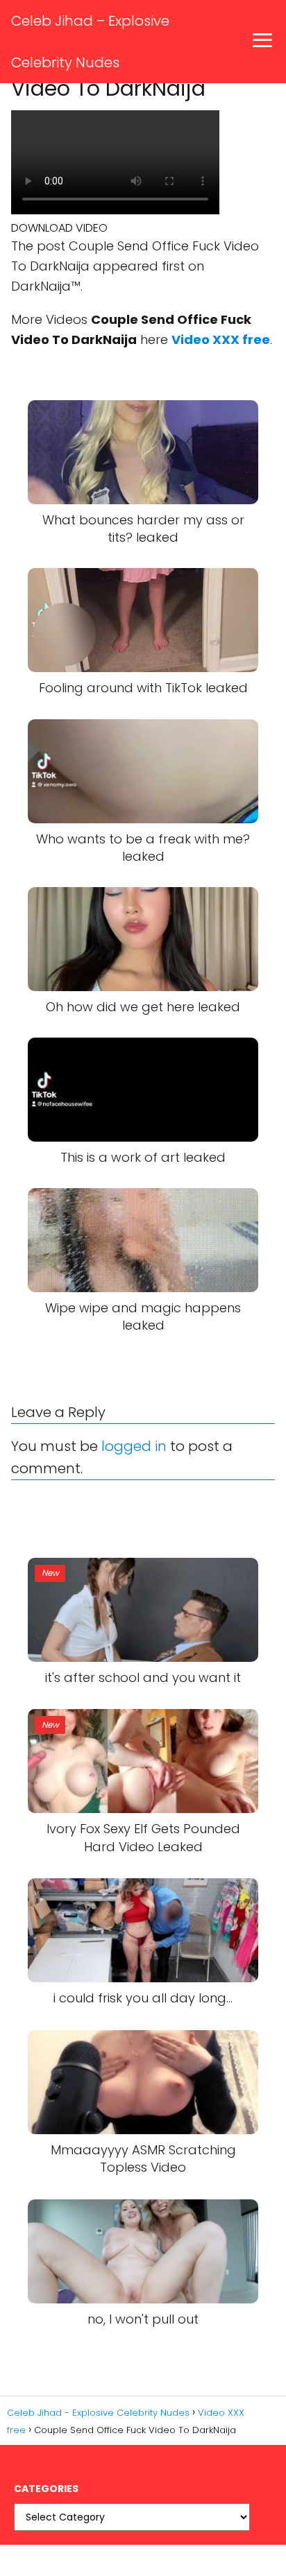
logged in (134, 1446)
